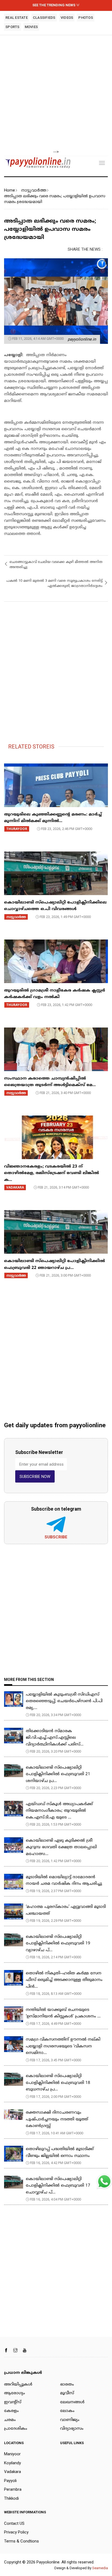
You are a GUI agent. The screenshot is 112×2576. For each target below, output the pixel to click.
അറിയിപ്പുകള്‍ (18, 2385)
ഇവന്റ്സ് (13, 2402)
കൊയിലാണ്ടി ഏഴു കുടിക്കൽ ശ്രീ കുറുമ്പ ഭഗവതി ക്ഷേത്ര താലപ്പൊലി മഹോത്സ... (61, 1847)
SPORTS (13, 27)
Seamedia (100, 2568)
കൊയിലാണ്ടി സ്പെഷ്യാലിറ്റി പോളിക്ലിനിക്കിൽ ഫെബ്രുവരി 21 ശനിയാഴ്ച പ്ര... (58, 1774)
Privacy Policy (16, 2532)
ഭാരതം (67, 2385)
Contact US (14, 2523)
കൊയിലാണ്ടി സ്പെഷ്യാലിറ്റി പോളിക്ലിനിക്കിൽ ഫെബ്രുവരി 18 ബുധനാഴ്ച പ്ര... (58, 2083)
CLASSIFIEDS (44, 18)
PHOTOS (86, 18)
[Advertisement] (56, 93)
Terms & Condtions (21, 2541)
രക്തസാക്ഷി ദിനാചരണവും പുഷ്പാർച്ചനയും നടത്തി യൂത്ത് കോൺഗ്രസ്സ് (57, 2119)
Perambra (13, 2489)
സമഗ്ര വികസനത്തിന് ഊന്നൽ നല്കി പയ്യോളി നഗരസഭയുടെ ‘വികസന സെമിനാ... (63, 2046)
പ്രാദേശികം (16, 2429)
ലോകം (67, 2411)
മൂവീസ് (67, 2393)
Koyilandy (13, 2463)
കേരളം (11, 2411)
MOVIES (31, 27)
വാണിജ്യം (70, 2420)
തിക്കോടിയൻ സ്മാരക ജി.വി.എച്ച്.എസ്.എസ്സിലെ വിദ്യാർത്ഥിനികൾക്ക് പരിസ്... (55, 1738)
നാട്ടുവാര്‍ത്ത (34, 190)
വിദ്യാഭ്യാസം (72, 2429)
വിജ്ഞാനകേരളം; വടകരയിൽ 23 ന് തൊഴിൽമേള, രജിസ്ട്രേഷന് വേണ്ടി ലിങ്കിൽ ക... (52, 1173)
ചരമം (10, 2420)
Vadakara (13, 2472)
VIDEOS (67, 18)
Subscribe (56, 1537)
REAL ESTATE (17, 18)
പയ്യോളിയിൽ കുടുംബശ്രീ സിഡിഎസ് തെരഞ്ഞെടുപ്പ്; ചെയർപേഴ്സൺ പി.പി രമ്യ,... (64, 1701)
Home (10, 190)
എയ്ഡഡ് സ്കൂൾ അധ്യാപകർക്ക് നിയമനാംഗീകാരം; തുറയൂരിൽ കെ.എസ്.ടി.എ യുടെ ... (59, 1811)
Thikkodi (11, 2498)
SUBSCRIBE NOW (35, 1477)
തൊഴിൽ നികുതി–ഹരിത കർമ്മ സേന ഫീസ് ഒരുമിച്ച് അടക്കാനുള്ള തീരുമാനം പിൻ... (64, 1980)
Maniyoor (12, 2454)
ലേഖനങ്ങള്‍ (72, 2402)
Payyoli (10, 2481)
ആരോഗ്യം (15, 2393)
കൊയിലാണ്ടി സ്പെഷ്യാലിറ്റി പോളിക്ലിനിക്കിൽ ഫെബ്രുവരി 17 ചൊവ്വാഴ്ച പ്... (58, 2186)
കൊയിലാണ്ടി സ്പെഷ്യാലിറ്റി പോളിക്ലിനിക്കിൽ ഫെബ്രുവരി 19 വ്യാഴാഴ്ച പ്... (58, 1944)
